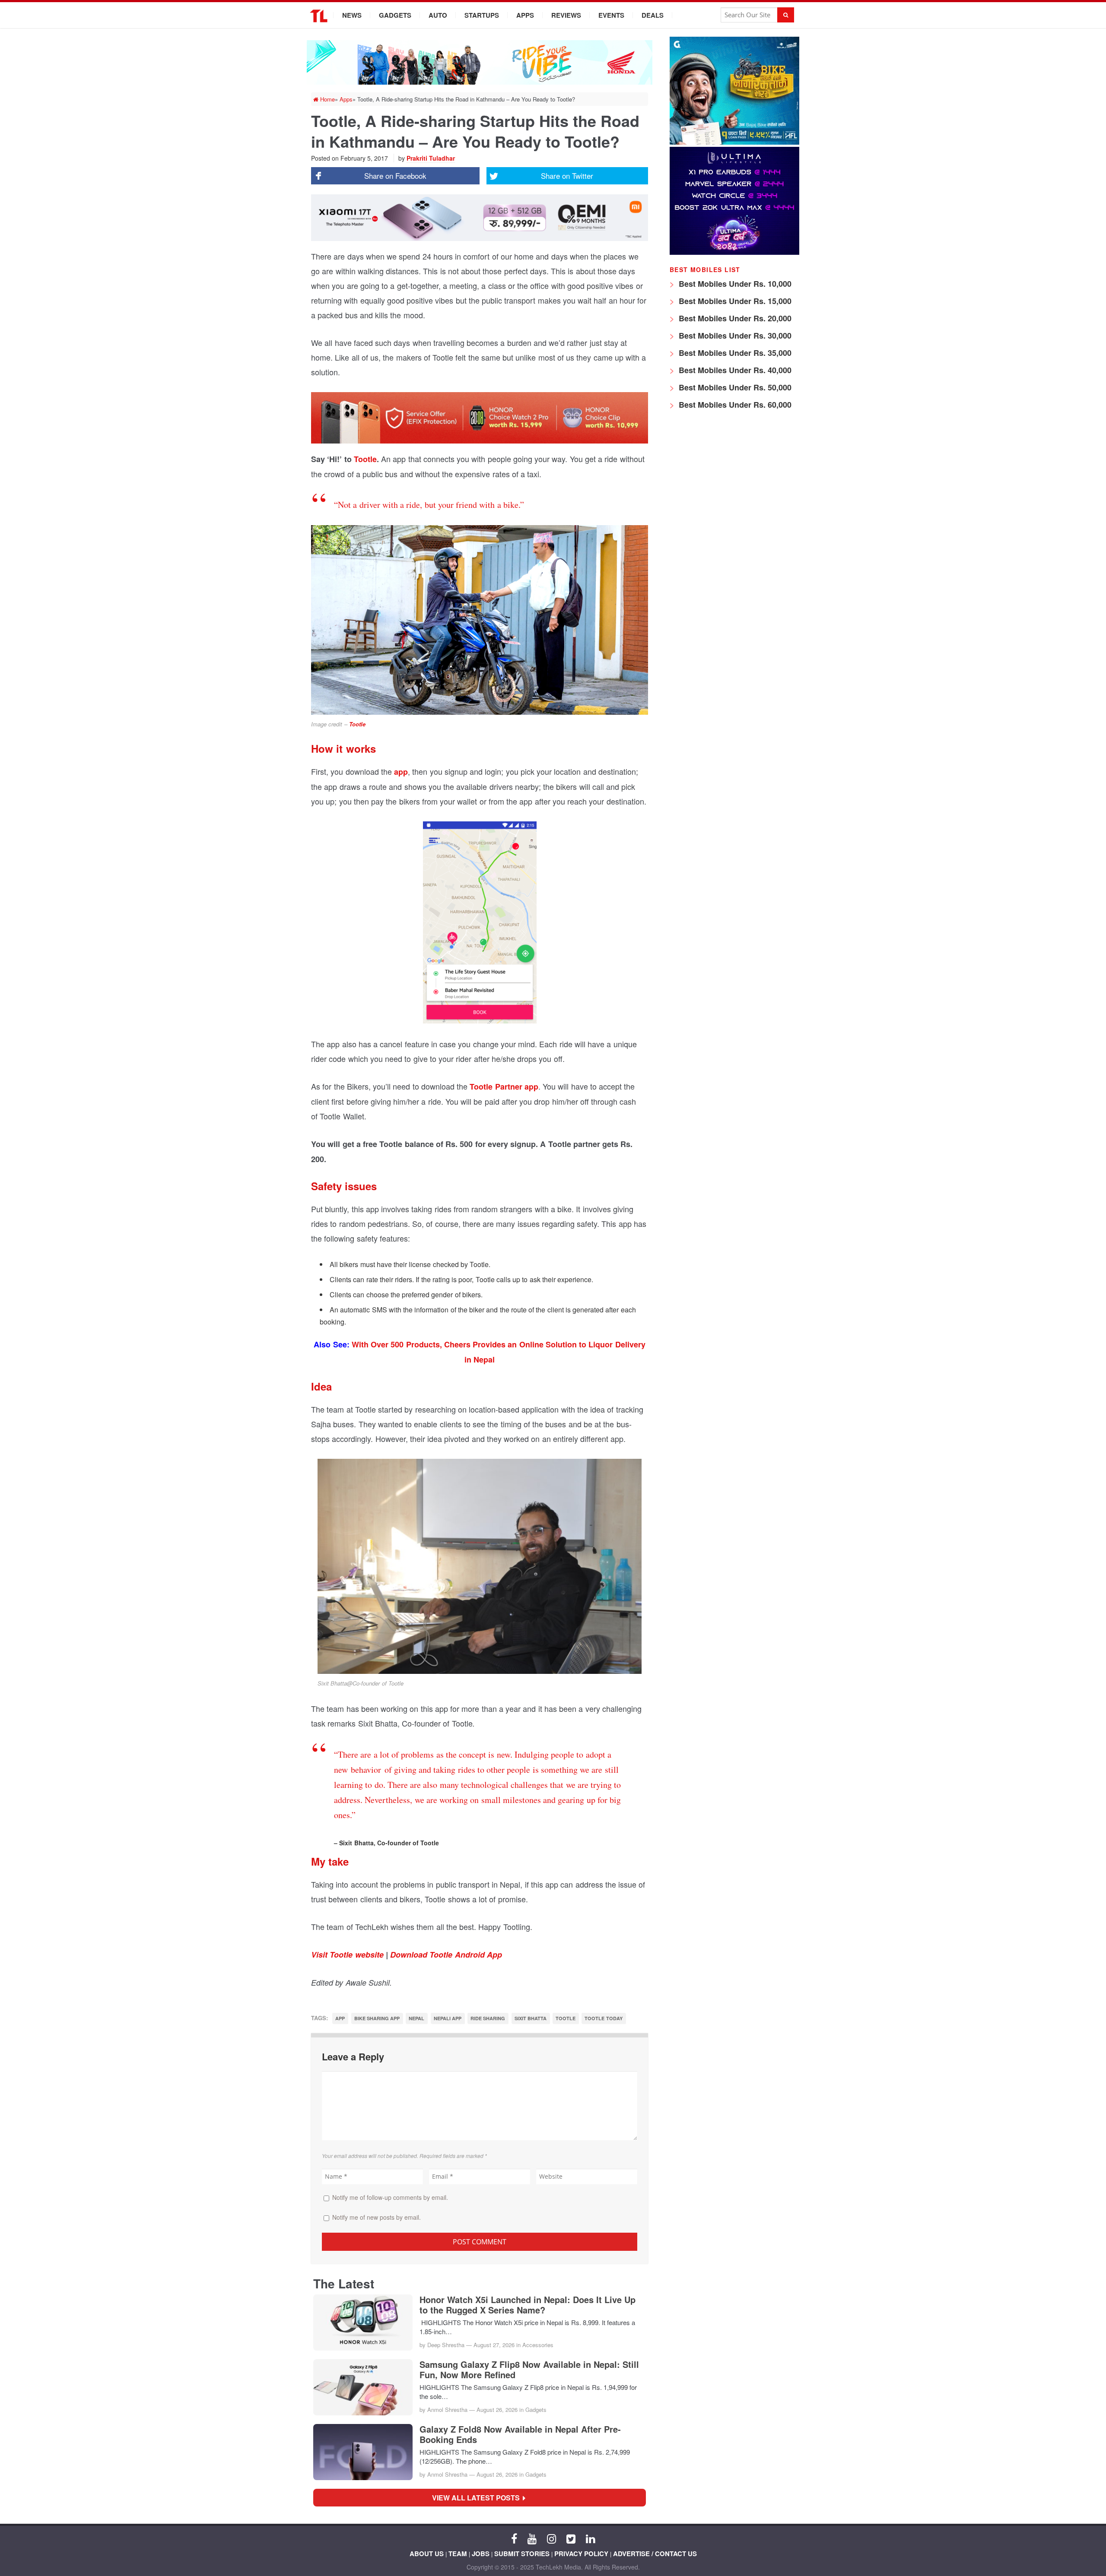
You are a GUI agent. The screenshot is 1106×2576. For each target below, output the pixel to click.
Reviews (566, 15)
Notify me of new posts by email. (377, 2217)
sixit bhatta (531, 2018)
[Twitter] (571, 2538)
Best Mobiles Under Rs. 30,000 (734, 336)
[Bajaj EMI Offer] (734, 142)
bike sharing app (377, 2018)
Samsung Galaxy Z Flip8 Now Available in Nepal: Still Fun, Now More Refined (529, 2370)
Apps (525, 15)
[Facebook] (514, 2538)
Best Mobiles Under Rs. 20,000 (734, 318)
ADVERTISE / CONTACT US (655, 2554)
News (352, 15)
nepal (416, 2018)
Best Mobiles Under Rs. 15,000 (734, 301)
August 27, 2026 (494, 2345)
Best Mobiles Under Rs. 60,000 (734, 405)
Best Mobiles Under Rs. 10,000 (734, 284)
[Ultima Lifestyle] (734, 252)
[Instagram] (551, 2538)
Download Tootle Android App (446, 1955)
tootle (566, 2018)
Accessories (538, 2345)
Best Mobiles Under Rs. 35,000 (734, 353)
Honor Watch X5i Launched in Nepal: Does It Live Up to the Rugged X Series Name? (528, 2305)
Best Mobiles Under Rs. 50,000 (734, 387)
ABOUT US (427, 2554)
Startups (482, 15)
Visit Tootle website (347, 1955)
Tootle (365, 459)
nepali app (448, 2018)
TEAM (458, 2554)
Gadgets (395, 15)
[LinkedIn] (590, 2538)
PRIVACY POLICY (581, 2554)
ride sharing (488, 2018)
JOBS (481, 2554)
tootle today (603, 2018)
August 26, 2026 (497, 2410)
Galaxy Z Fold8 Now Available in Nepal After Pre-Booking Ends (520, 2434)
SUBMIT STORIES (522, 2554)
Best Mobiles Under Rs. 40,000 (734, 370)
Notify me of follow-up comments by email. (390, 2197)
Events (611, 15)
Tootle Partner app (504, 1087)
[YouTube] (532, 2538)
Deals (653, 15)
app (401, 772)
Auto (438, 15)
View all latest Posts (478, 2498)
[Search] (786, 15)
